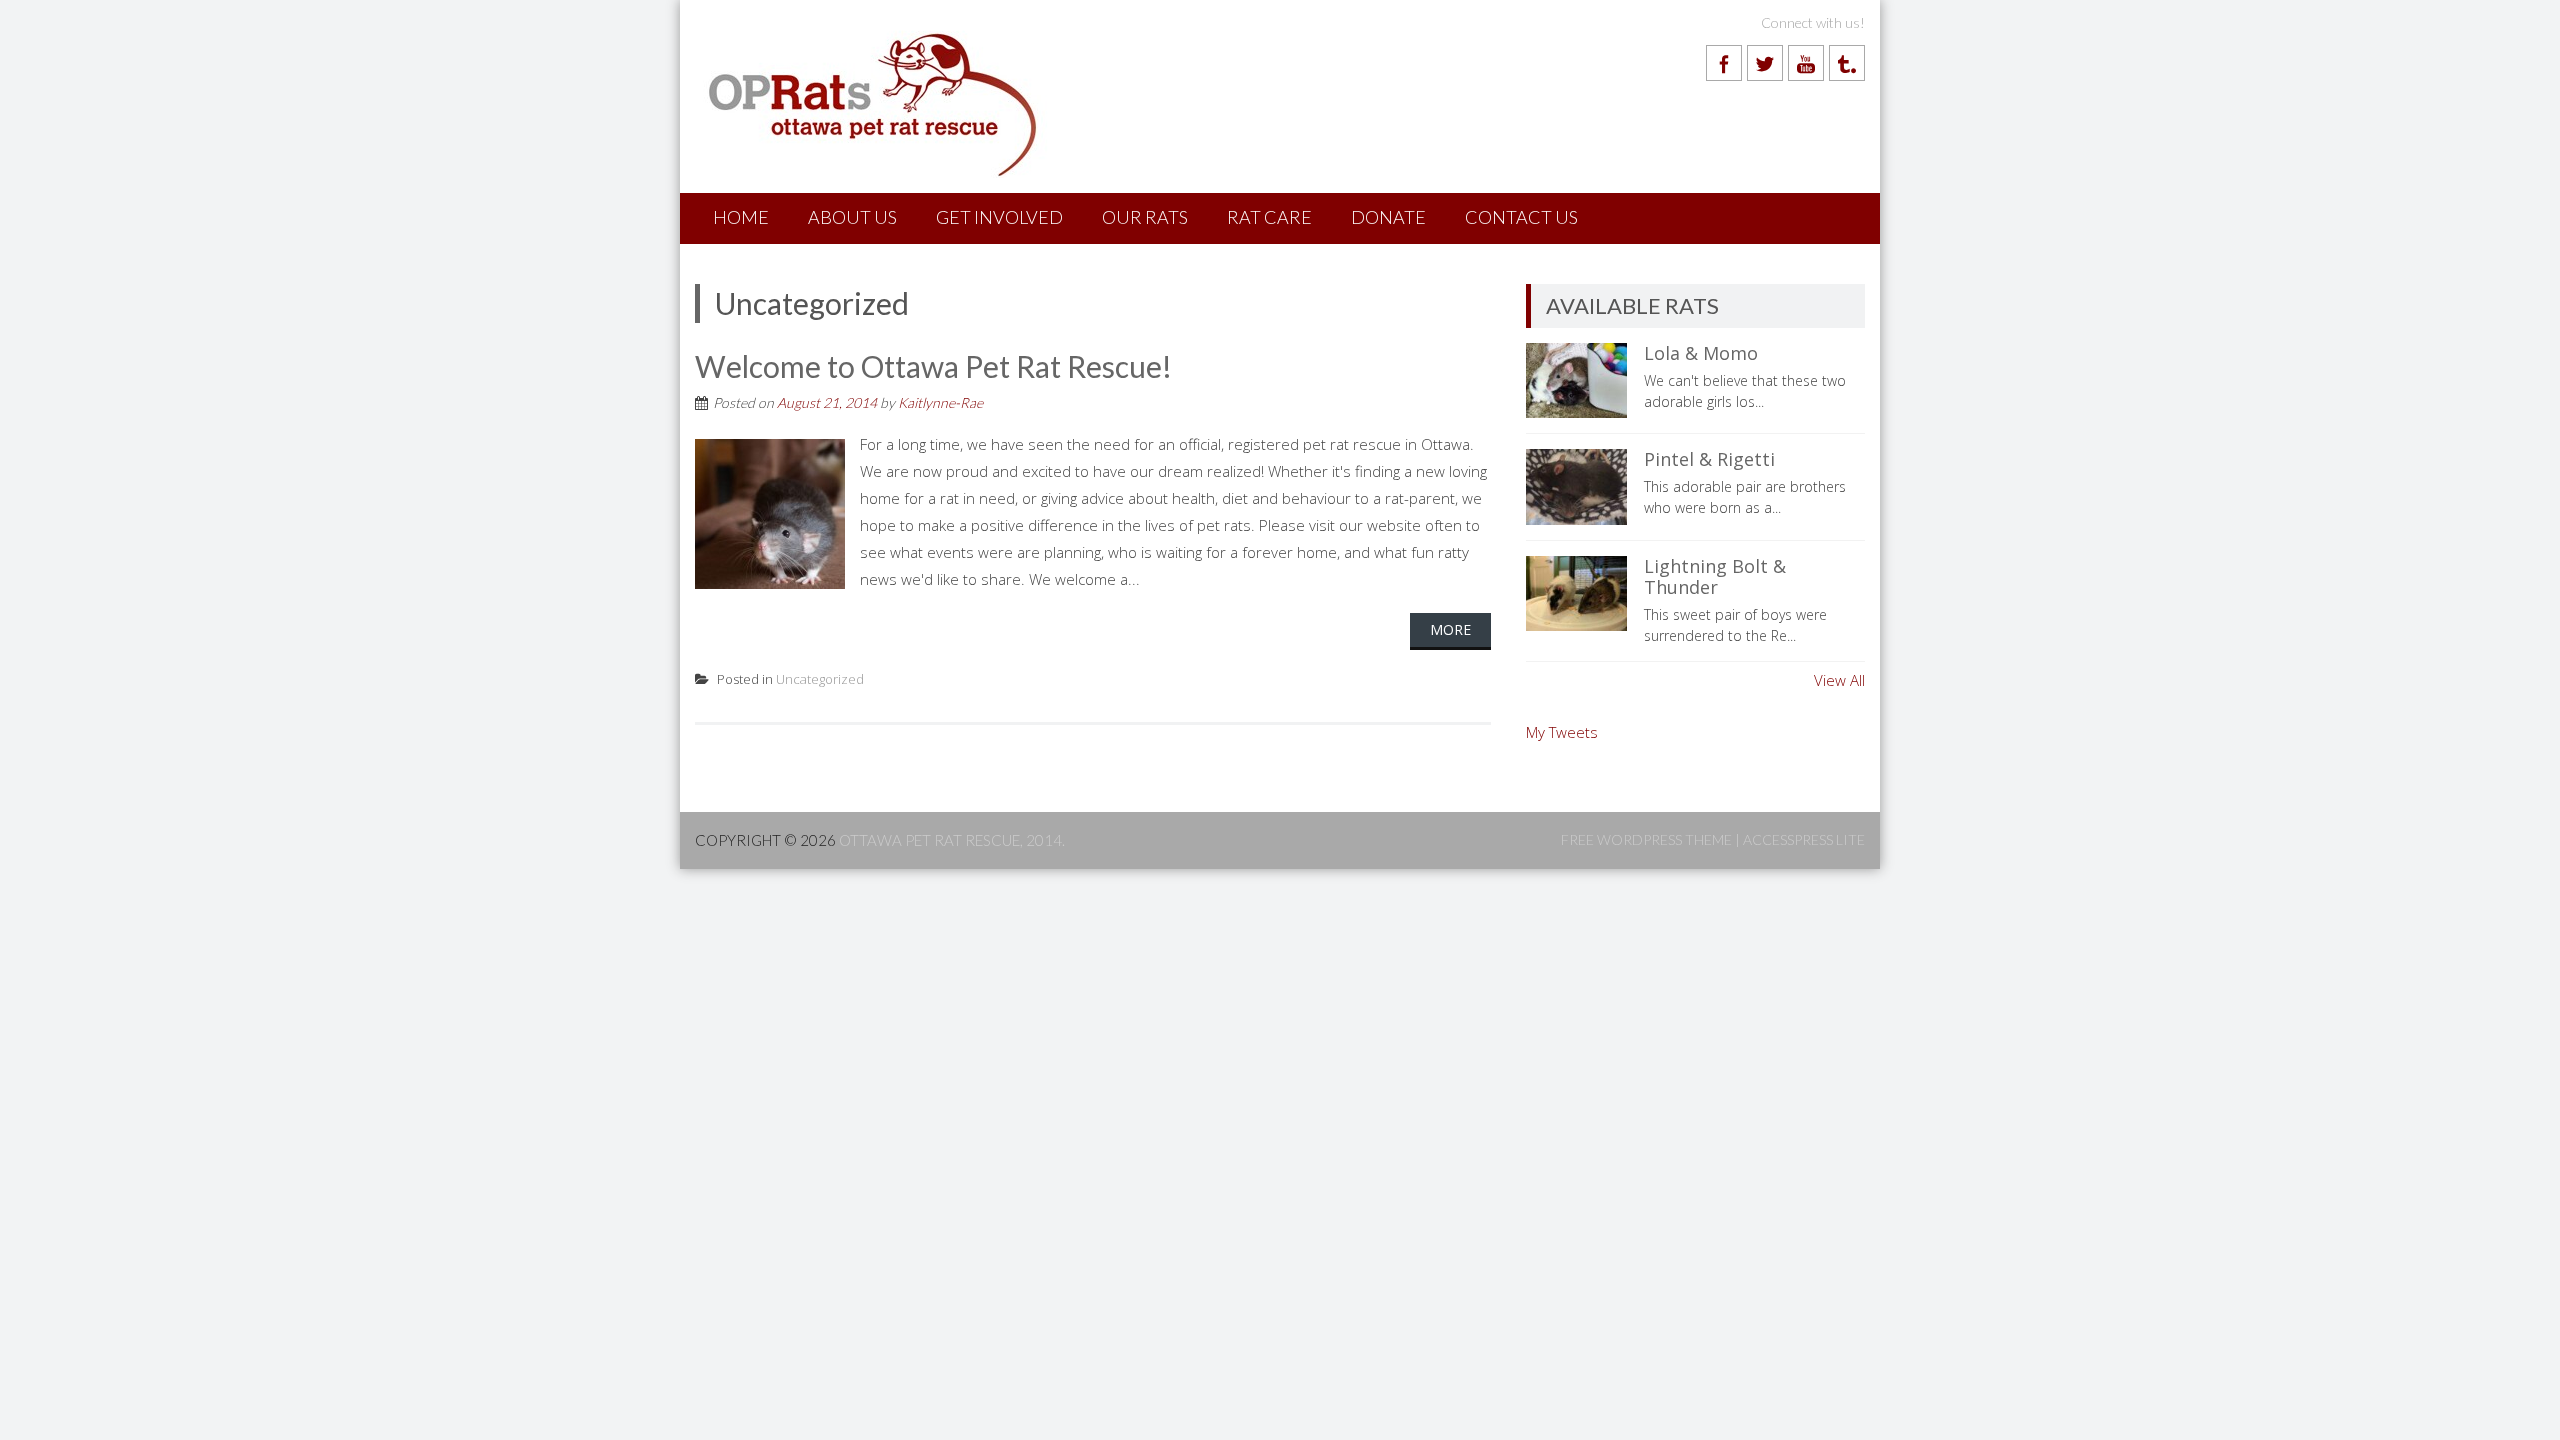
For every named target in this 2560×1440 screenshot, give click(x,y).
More (1450, 629)
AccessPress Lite (1804, 839)
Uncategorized (820, 679)
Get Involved (999, 217)
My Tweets (1562, 732)
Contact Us (1521, 217)
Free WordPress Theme (1646, 839)
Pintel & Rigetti (1709, 459)
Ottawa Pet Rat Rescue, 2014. (952, 840)
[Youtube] (1806, 63)
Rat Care (1269, 217)
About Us (852, 217)
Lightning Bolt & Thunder (1715, 577)
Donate (1388, 217)
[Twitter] (1765, 63)
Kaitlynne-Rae (940, 402)
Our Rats (1145, 217)
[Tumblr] (1847, 63)
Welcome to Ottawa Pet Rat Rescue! (933, 366)
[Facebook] (1724, 63)
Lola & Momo (1701, 353)
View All (1839, 680)
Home (741, 217)
